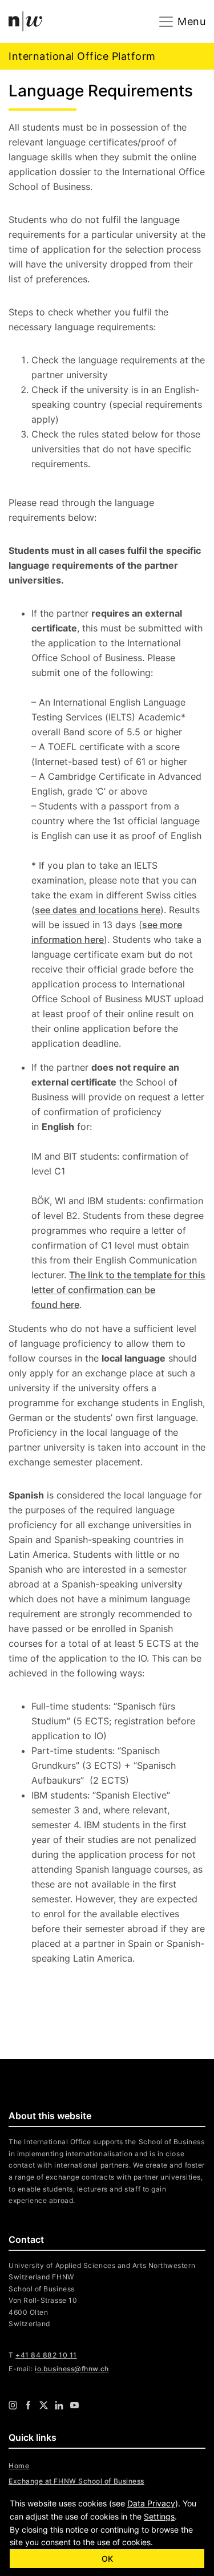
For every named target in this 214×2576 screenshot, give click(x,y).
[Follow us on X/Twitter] (44, 2405)
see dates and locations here (98, 910)
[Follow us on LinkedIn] (59, 2405)
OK (107, 2559)
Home (19, 2466)
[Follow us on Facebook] (28, 2405)
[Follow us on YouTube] (74, 2405)
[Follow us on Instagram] (13, 2405)
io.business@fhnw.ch (72, 2369)
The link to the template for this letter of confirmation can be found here (118, 1290)
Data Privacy (151, 2503)
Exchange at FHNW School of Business (76, 2481)
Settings (159, 2516)
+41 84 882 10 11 (46, 2355)
